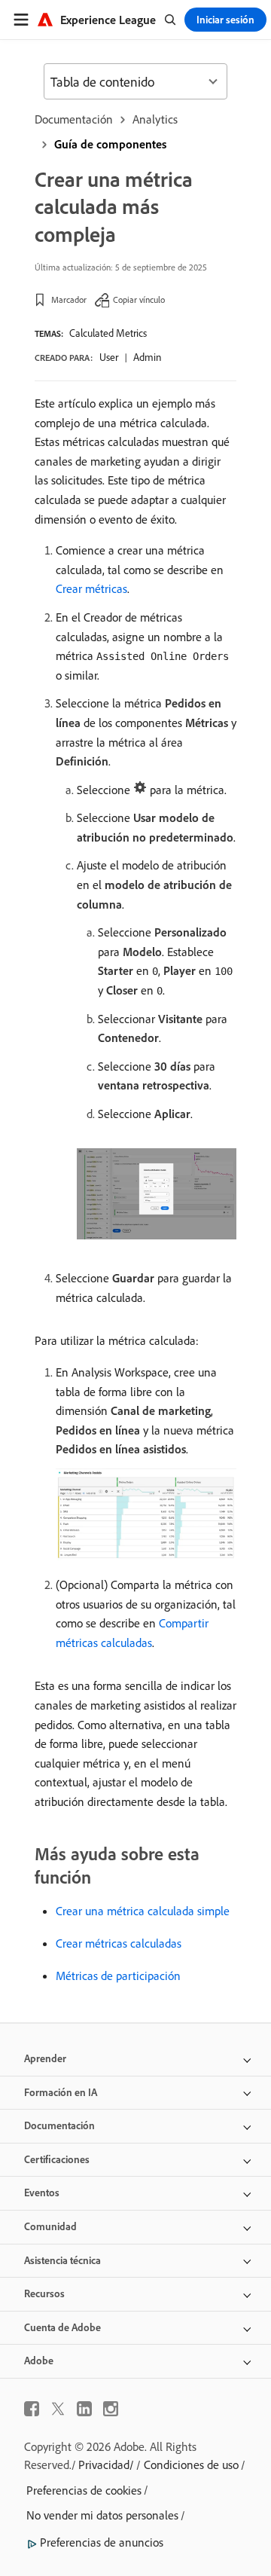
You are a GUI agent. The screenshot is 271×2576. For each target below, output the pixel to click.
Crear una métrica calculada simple (143, 1911)
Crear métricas (91, 588)
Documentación (74, 119)
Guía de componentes (110, 144)
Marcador (69, 299)
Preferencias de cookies (84, 2490)
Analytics (155, 119)
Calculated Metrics (108, 333)
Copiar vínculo (139, 299)
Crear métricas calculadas (119, 1943)
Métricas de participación (118, 1976)
